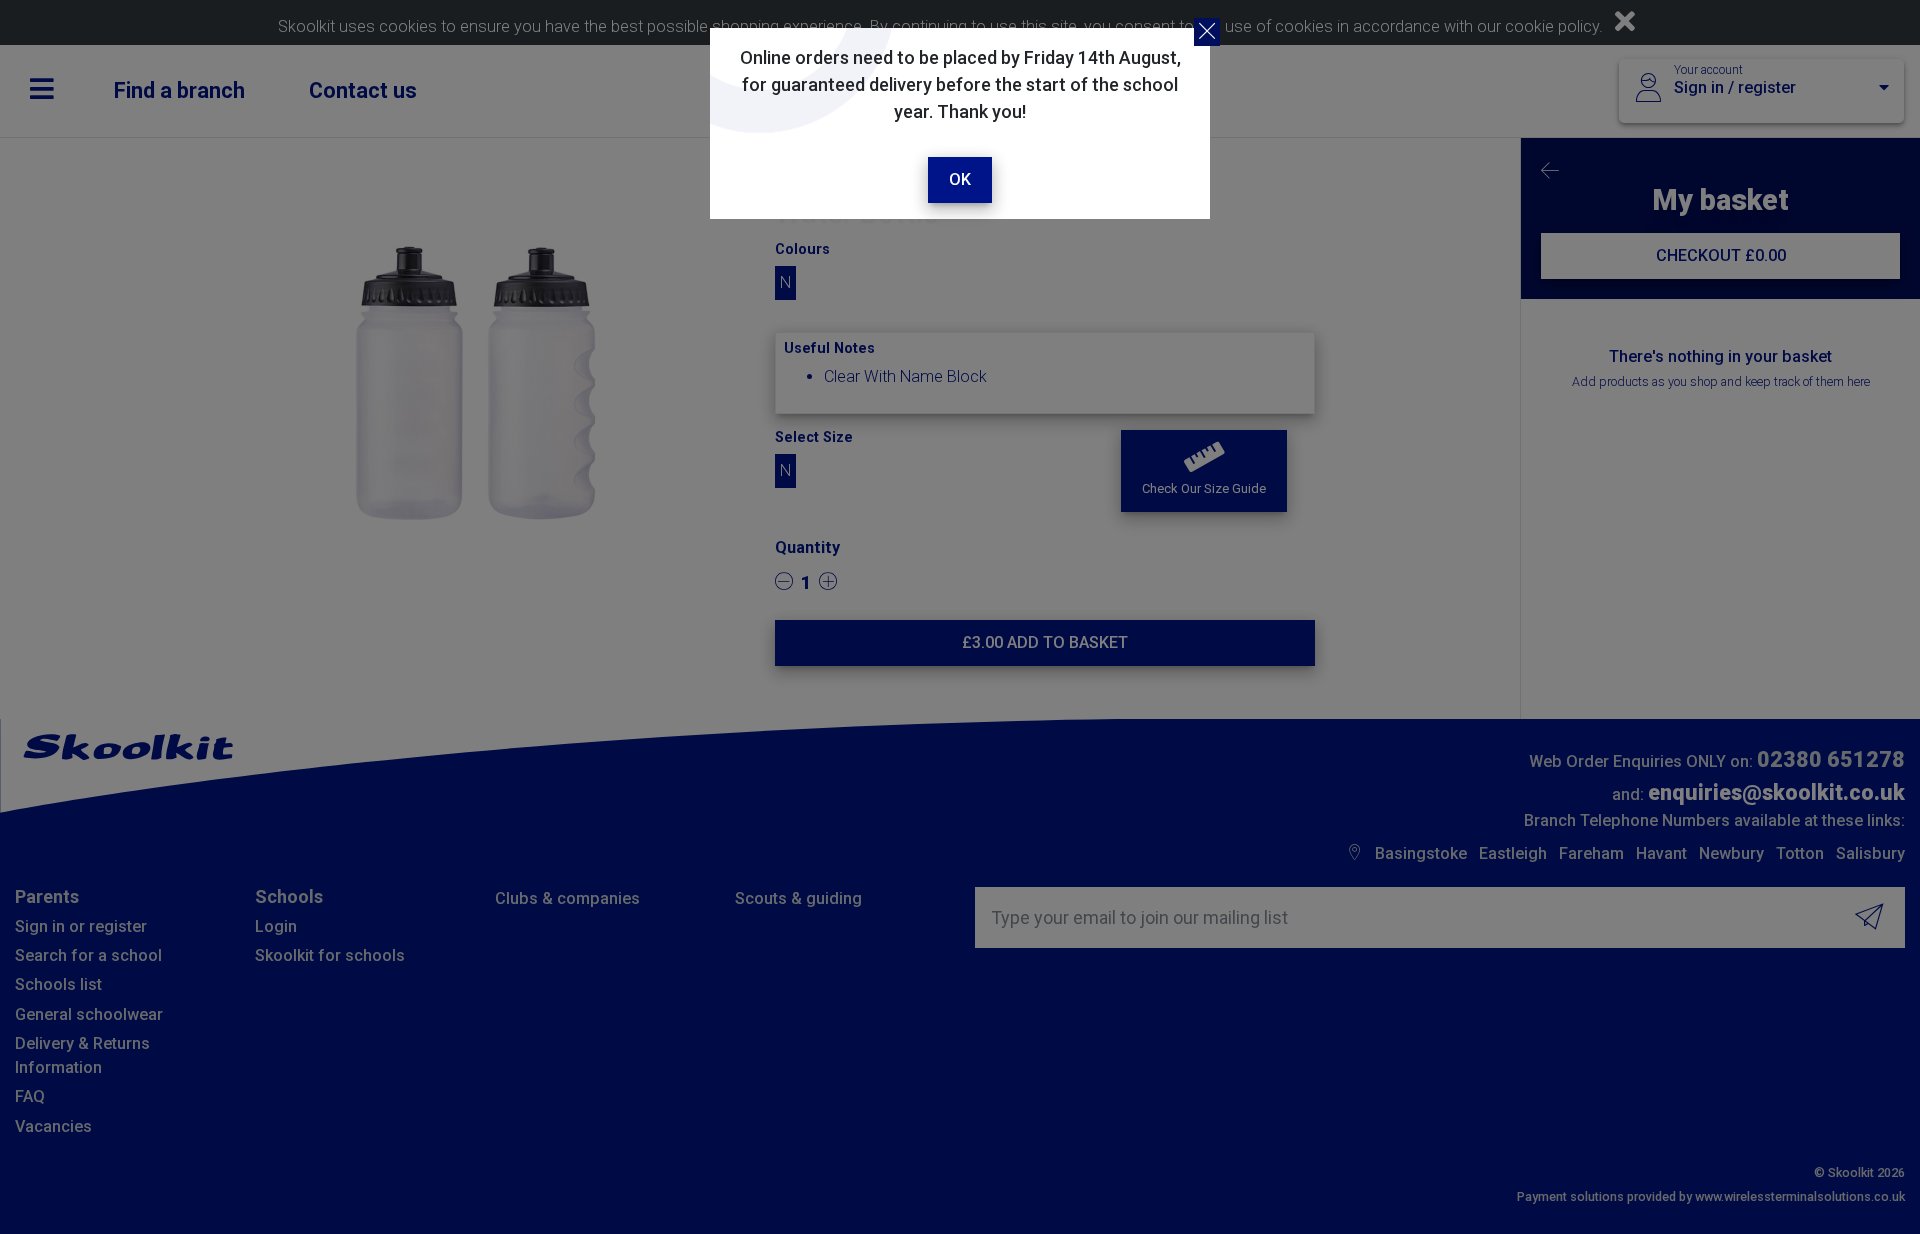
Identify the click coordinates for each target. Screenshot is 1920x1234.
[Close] (1207, 32)
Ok (960, 179)
